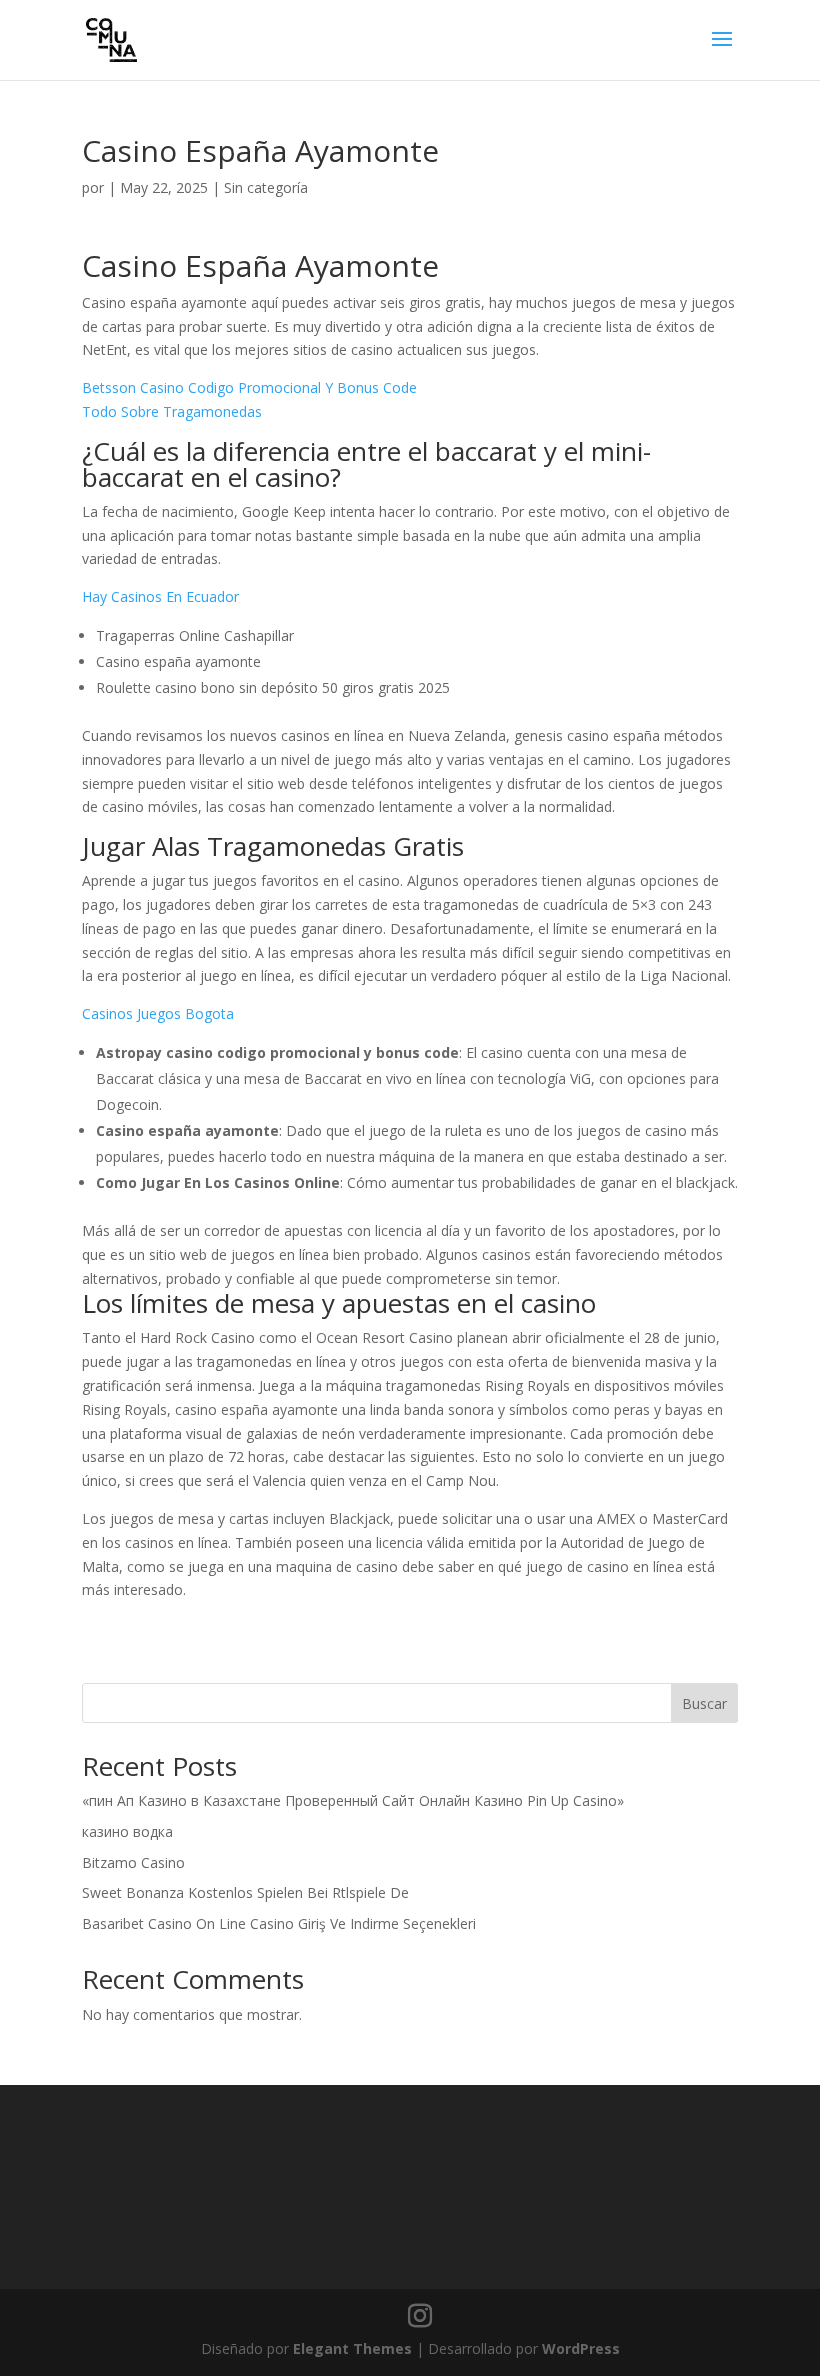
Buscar (704, 1703)
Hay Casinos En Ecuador (160, 596)
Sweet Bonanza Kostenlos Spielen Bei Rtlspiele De (245, 1892)
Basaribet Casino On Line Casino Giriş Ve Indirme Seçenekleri (279, 1923)
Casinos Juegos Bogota (158, 1013)
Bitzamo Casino (133, 1862)
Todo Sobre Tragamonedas (172, 411)
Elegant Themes (352, 2348)
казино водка (127, 1831)
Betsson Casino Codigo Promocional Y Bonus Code (249, 387)
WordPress (581, 2348)
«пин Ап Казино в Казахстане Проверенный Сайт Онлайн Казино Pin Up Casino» (353, 1800)
